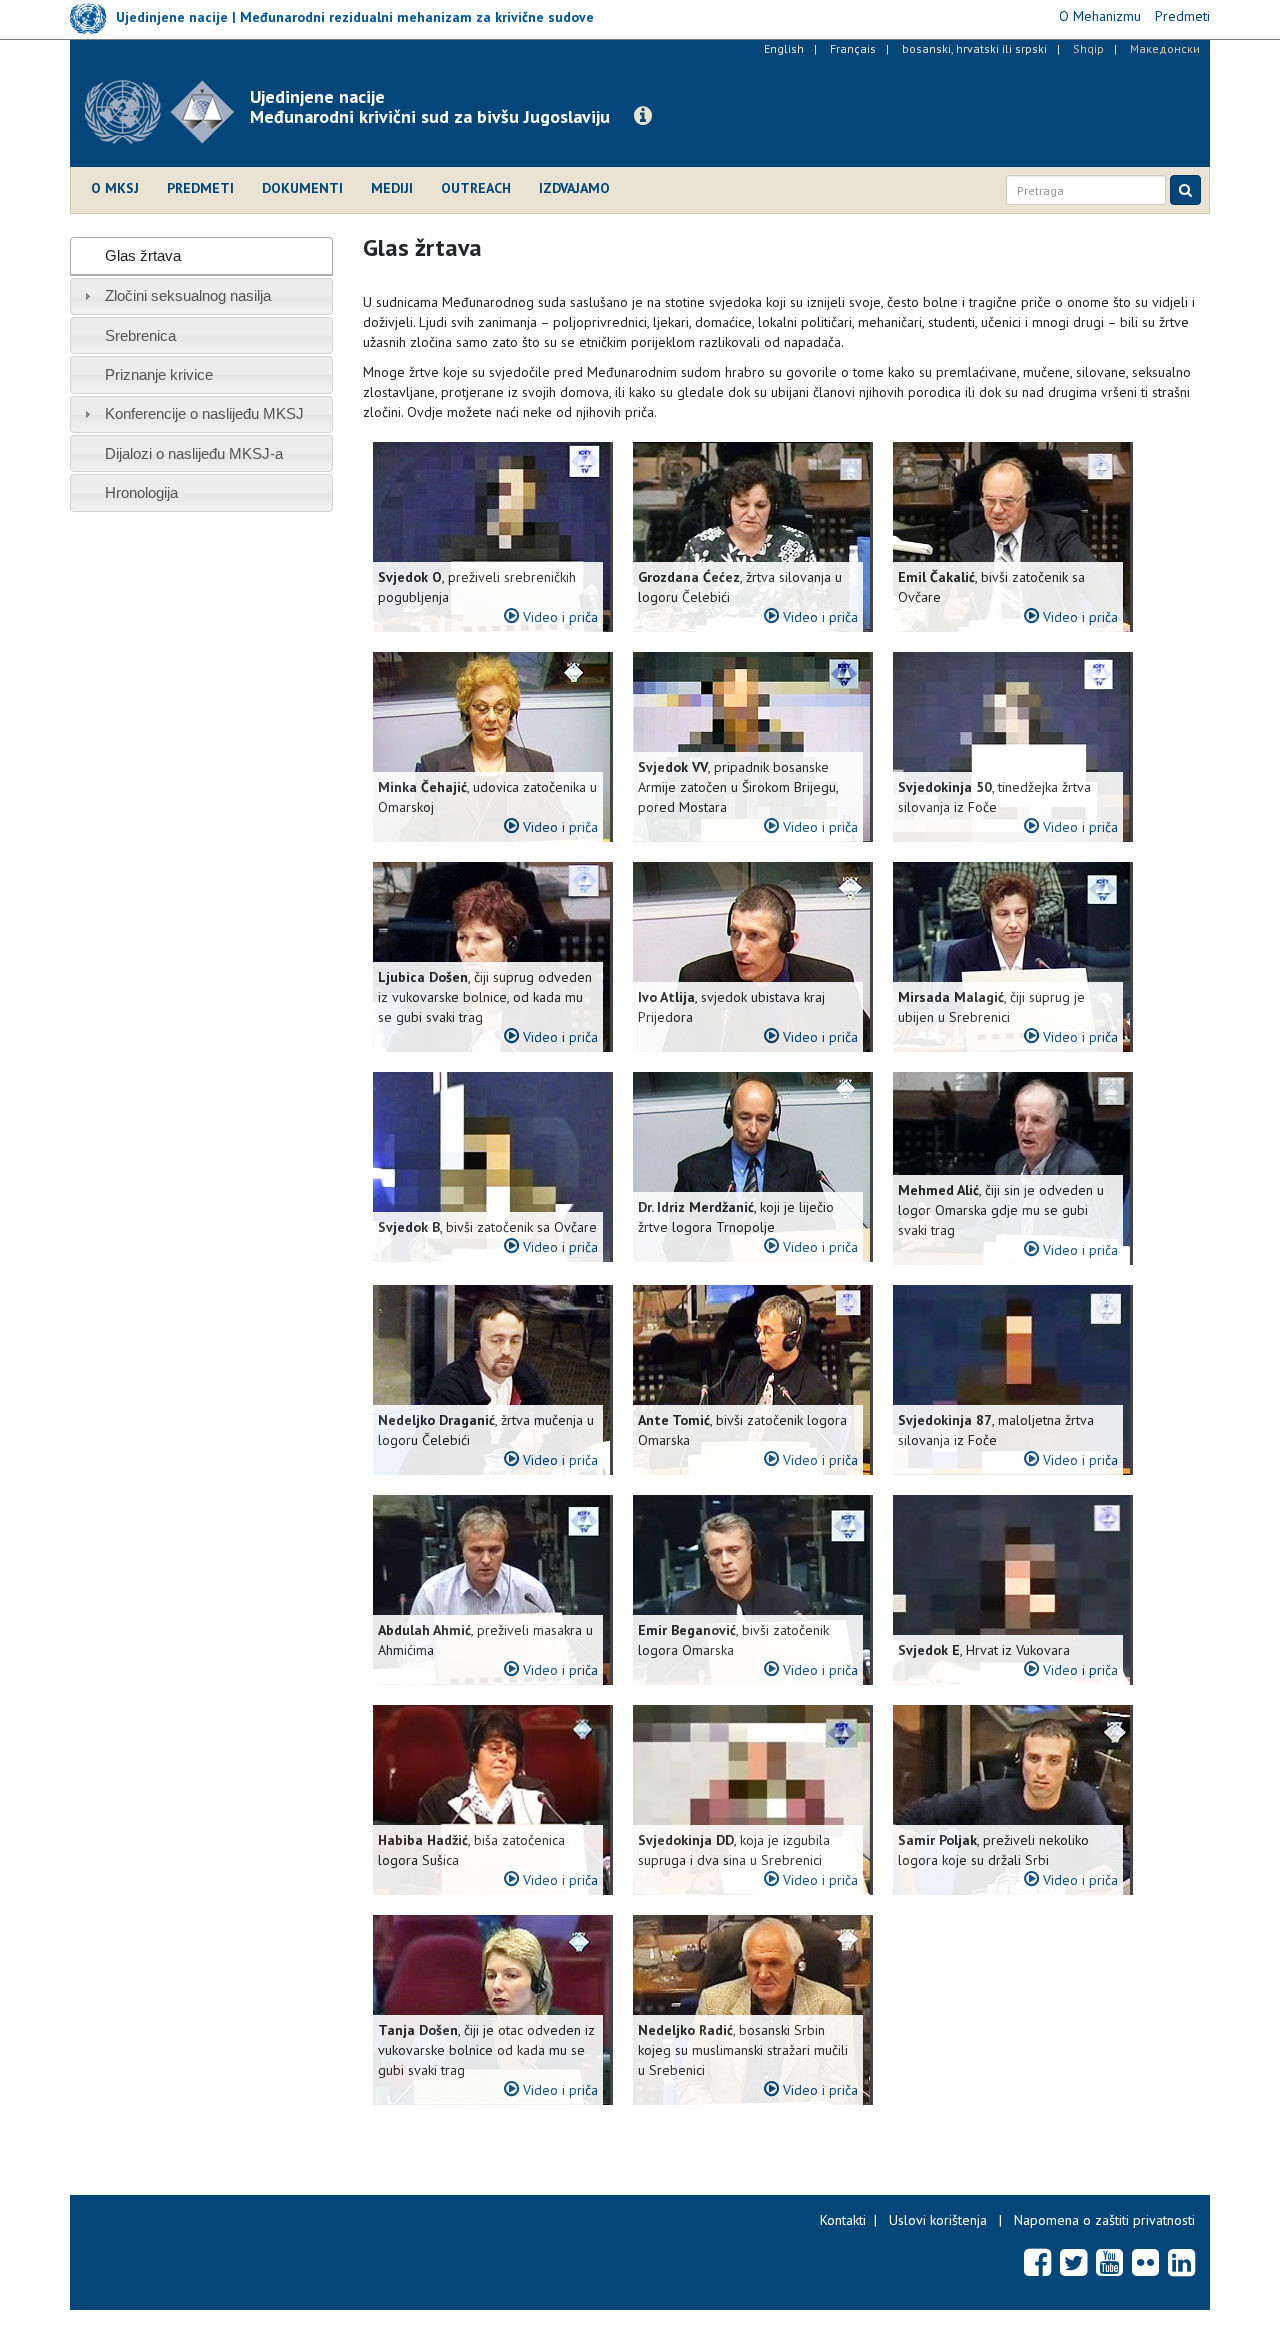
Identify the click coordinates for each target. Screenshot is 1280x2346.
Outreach (476, 188)
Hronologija (141, 492)
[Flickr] (1145, 2262)
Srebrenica (140, 335)
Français (853, 48)
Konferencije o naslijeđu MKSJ (204, 413)
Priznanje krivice (159, 374)
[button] (643, 116)
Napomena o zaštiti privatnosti (1104, 2220)
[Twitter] (1073, 2262)
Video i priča (558, 617)
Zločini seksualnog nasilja (188, 295)
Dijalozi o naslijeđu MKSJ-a (194, 453)
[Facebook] (1037, 2262)
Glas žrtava (143, 255)
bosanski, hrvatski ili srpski (974, 48)
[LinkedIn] (1181, 2262)
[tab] (201, 255)
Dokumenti (302, 188)
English (784, 48)
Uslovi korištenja (938, 2220)
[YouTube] (1109, 2262)
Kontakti (843, 2220)
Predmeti (200, 188)
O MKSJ (115, 188)
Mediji (392, 188)
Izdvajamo (574, 188)
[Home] (167, 112)
